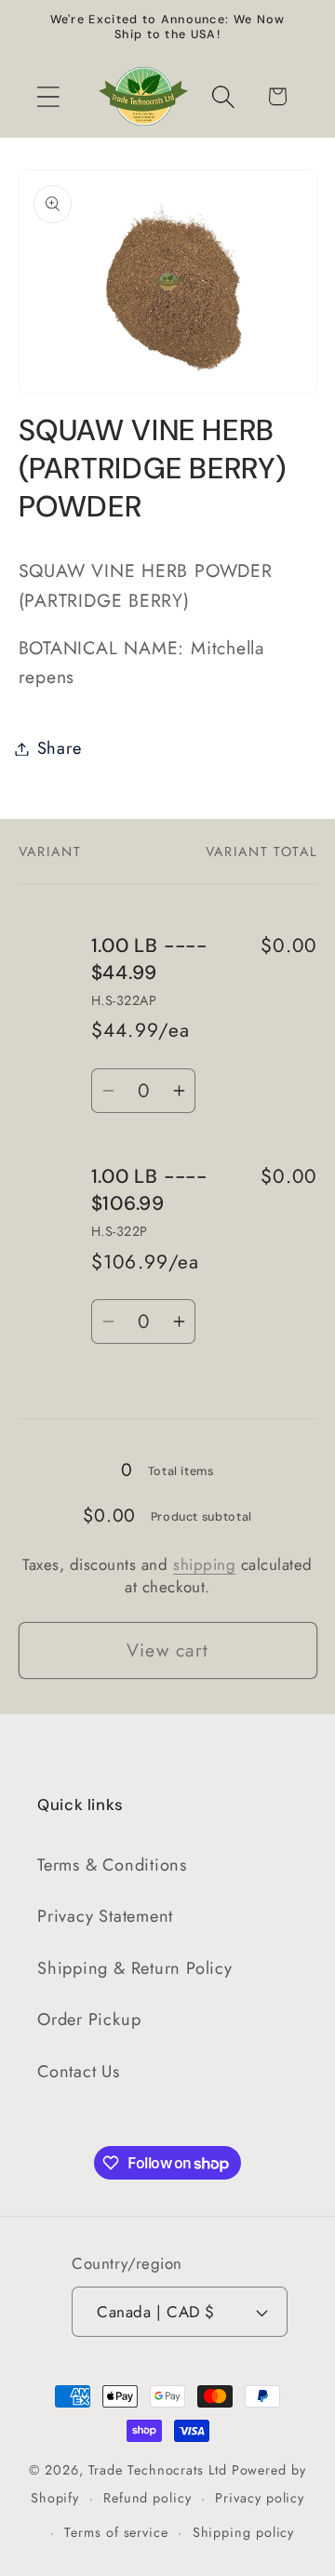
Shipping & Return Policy (135, 1968)
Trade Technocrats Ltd (158, 2470)
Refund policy (147, 2498)
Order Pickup (89, 2019)
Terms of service (116, 2532)
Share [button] (60, 748)
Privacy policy (260, 2498)
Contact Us (79, 2072)
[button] (48, 96)
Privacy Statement (105, 1916)
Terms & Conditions (112, 1865)
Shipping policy (244, 2532)
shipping (204, 1564)
